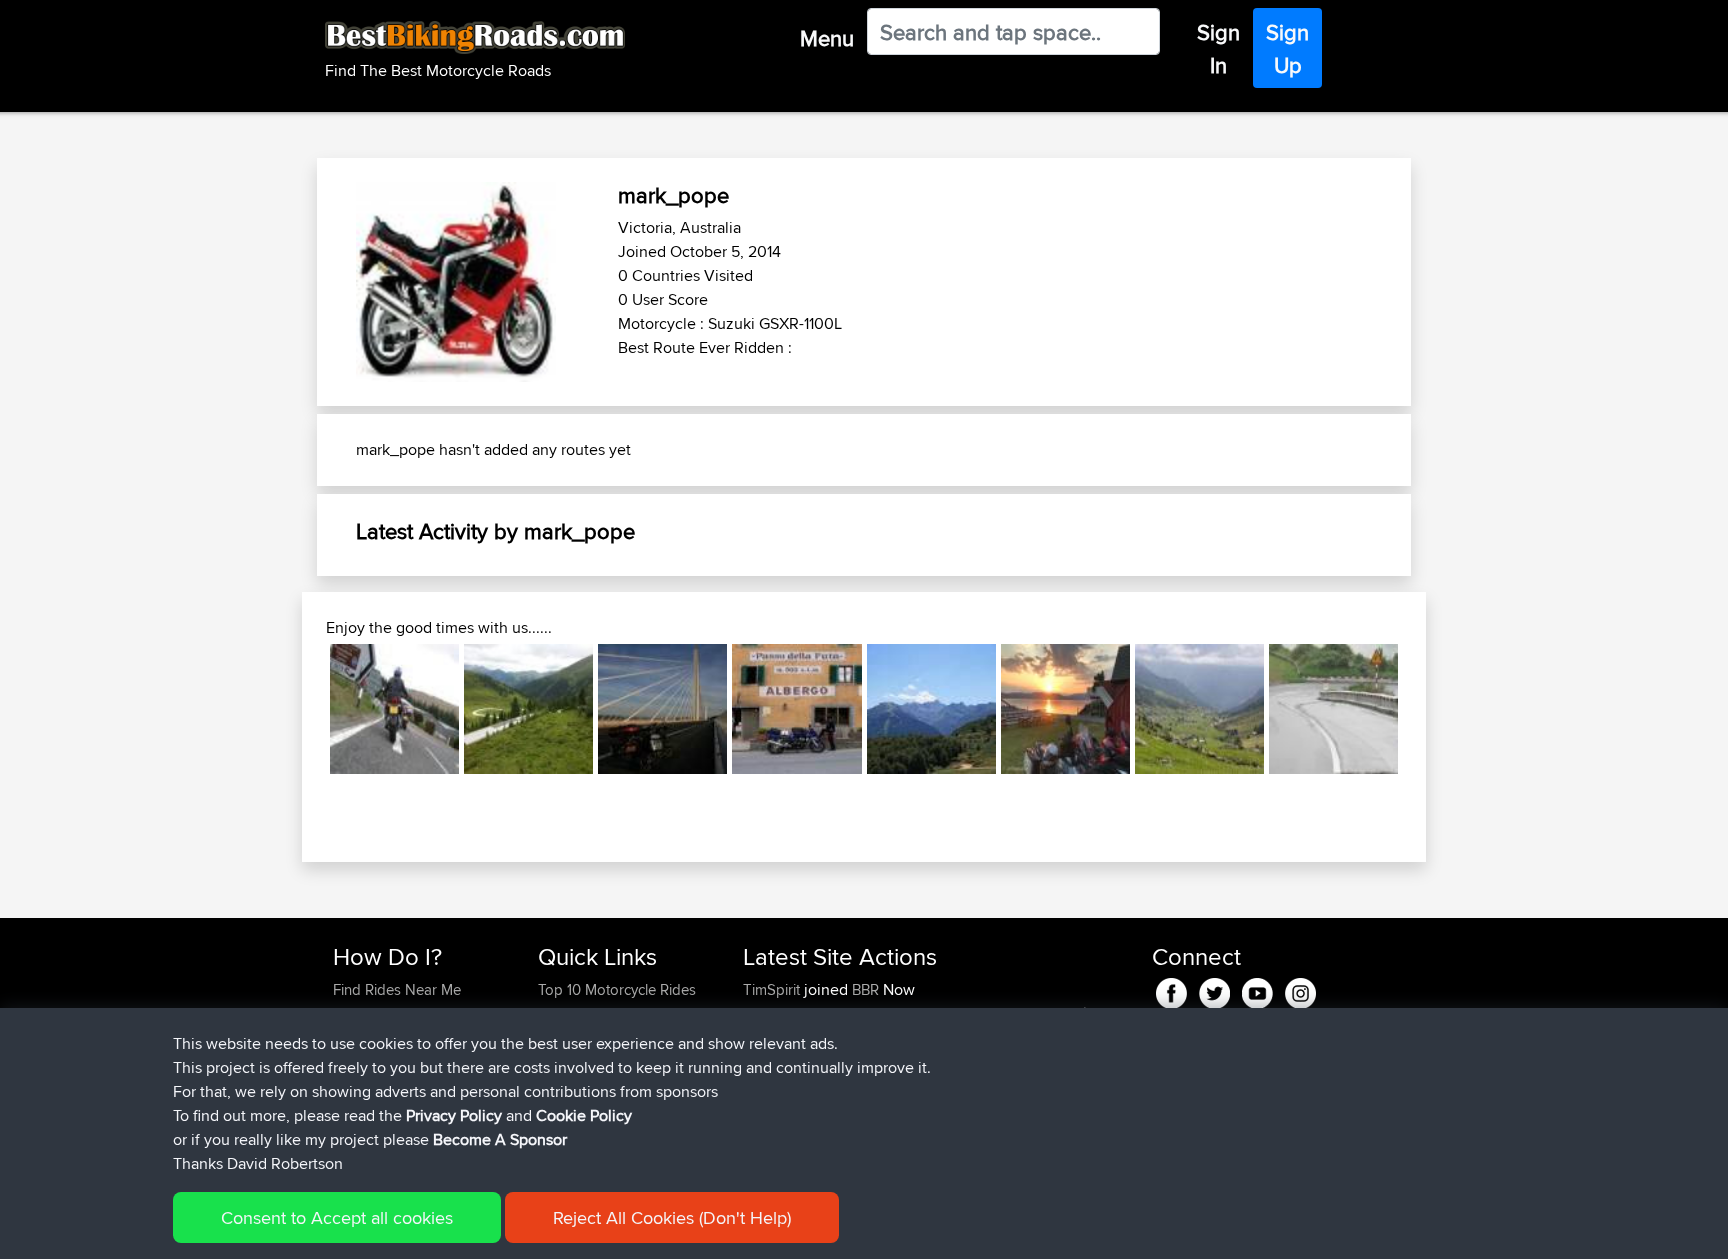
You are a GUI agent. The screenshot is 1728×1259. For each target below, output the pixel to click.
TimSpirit (773, 989)
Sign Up (1287, 48)
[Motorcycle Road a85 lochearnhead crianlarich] (394, 708)
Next (1428, 709)
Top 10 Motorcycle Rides (617, 989)
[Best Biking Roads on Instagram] (1300, 990)
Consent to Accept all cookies (337, 1217)
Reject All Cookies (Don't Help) (672, 1217)
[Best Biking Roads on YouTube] (1257, 990)
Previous (300, 709)
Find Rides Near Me (397, 989)
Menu (827, 38)
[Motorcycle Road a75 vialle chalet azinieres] (662, 708)
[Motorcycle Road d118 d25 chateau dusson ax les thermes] (931, 708)
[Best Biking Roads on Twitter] (1214, 990)
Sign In (1218, 48)
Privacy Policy (454, 1115)
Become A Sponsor (500, 1139)
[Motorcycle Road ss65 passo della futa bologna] (796, 708)
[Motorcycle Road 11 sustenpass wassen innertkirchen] (1199, 708)
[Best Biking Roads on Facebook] (1171, 990)
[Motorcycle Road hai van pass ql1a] (1333, 708)
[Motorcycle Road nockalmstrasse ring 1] (528, 708)
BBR (865, 989)
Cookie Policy (584, 1115)
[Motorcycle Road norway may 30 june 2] (1065, 708)
